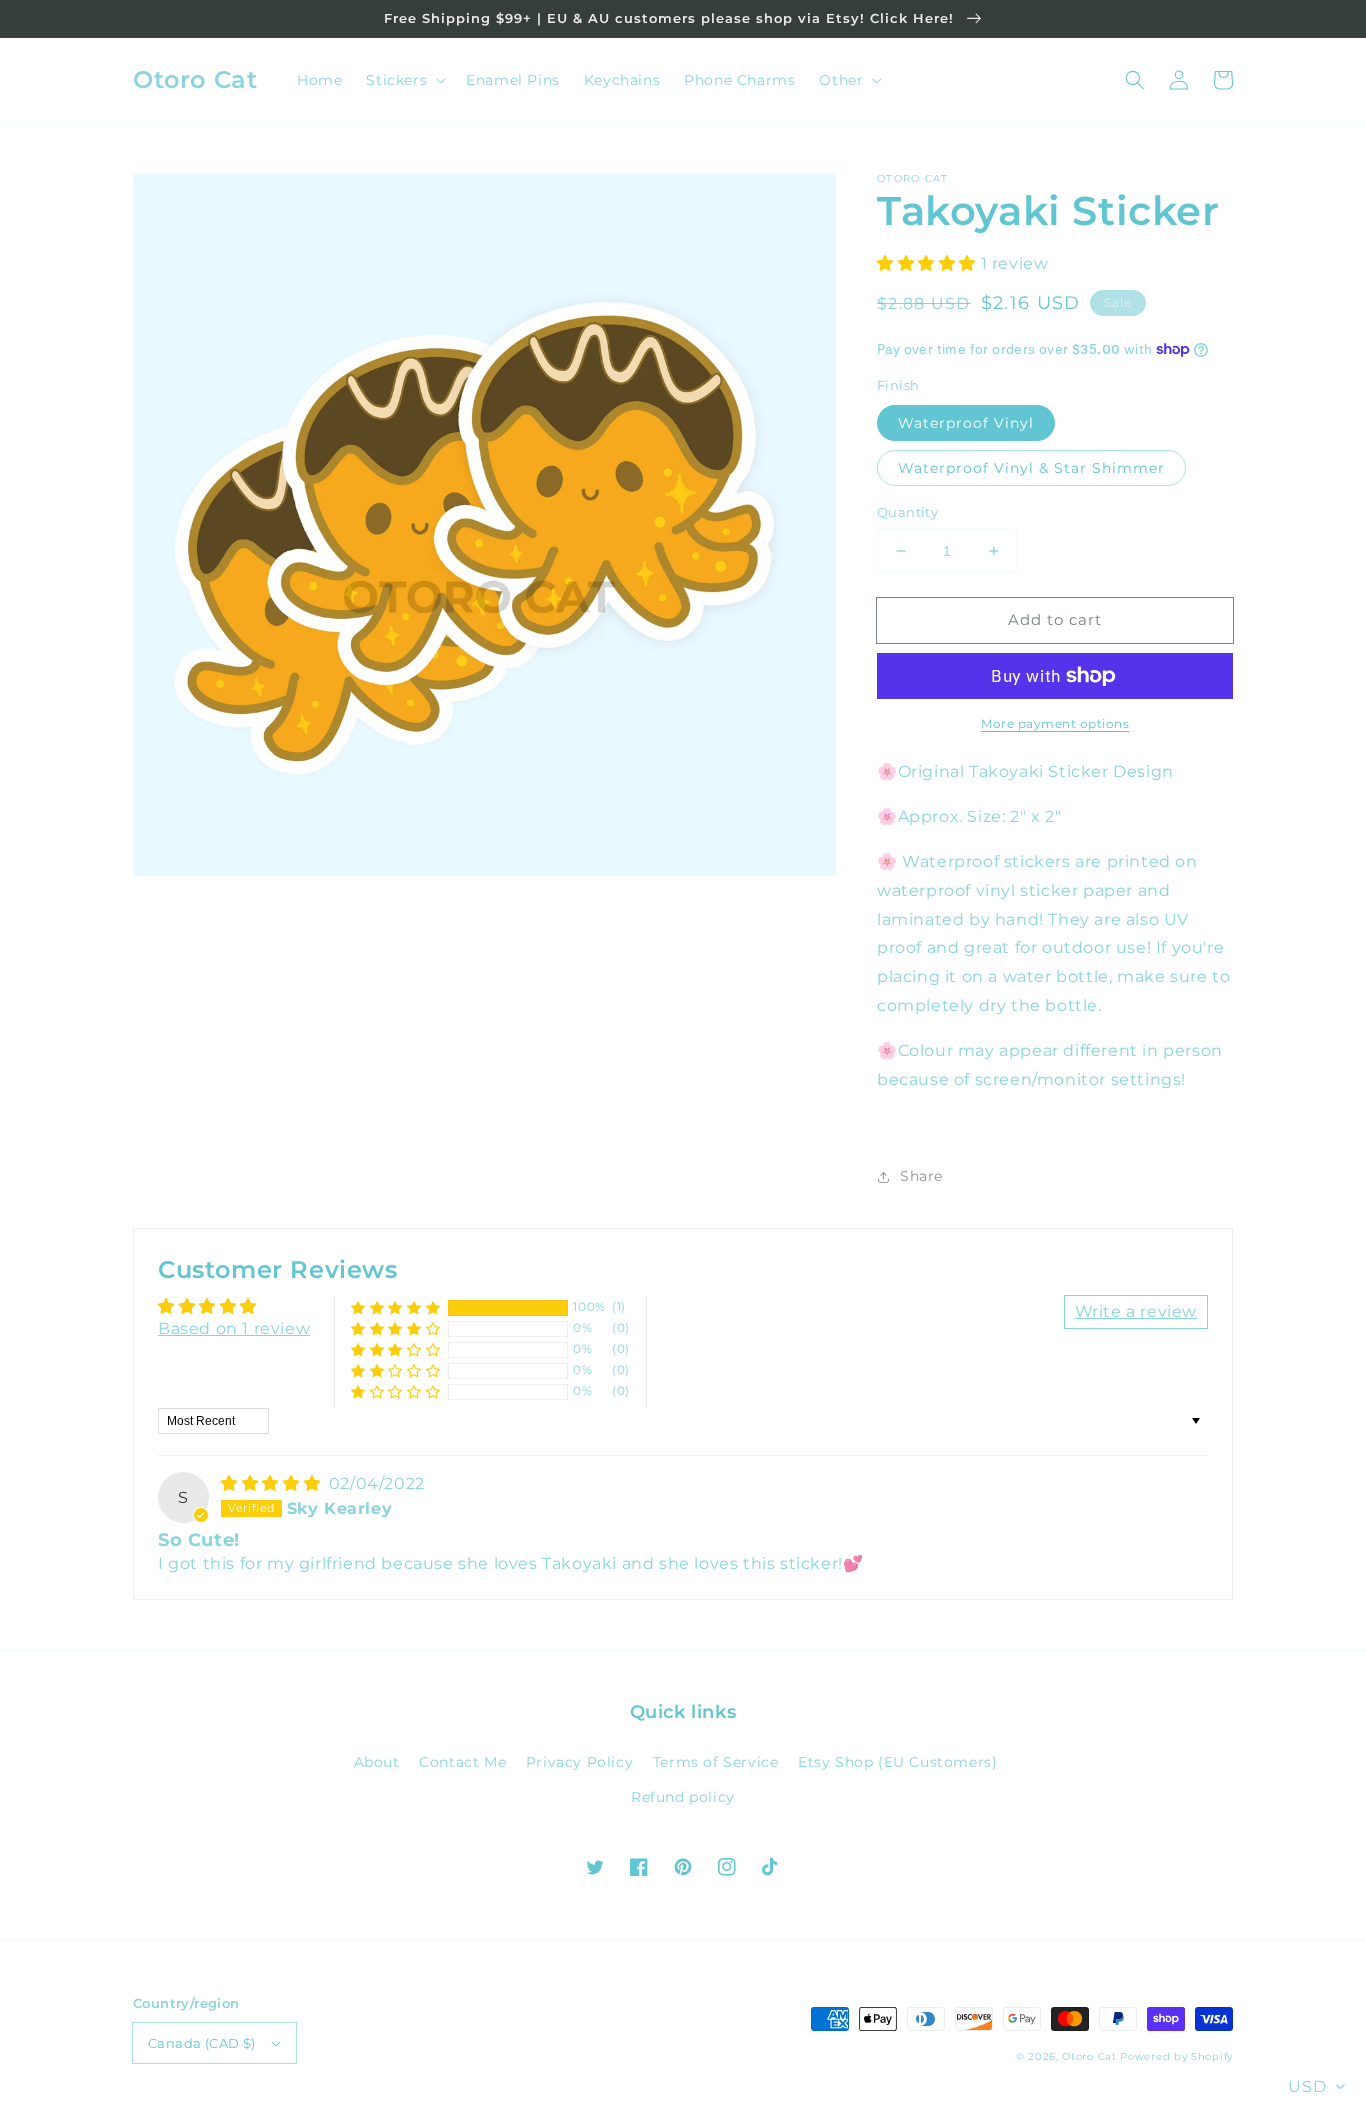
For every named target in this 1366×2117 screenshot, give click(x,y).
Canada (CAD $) (202, 2043)
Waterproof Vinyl (966, 423)
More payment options (1055, 723)
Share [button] (921, 1176)
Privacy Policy (579, 1762)
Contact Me (462, 1762)
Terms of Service (716, 1762)
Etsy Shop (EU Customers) (897, 1762)
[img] (273, 1483)
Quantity (907, 512)
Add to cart (1055, 619)
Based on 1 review (234, 1328)
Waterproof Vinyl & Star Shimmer (1031, 468)
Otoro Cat (1089, 2056)
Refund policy (683, 1797)
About (377, 1762)
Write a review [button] (1136, 1311)
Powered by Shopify (1176, 2056)
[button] (1135, 80)
